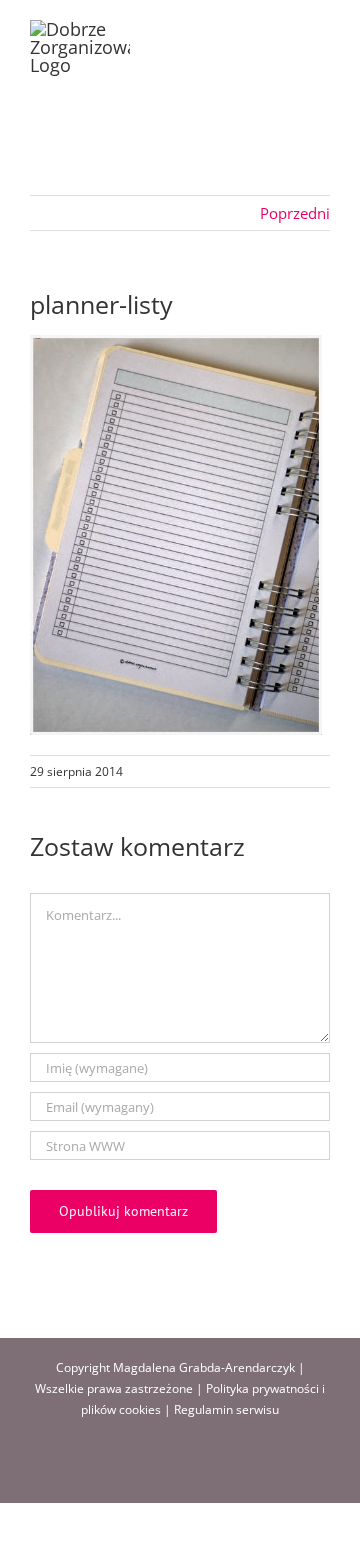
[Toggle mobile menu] (322, 30)
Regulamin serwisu (226, 1409)
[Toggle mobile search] (286, 30)
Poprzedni (295, 213)
